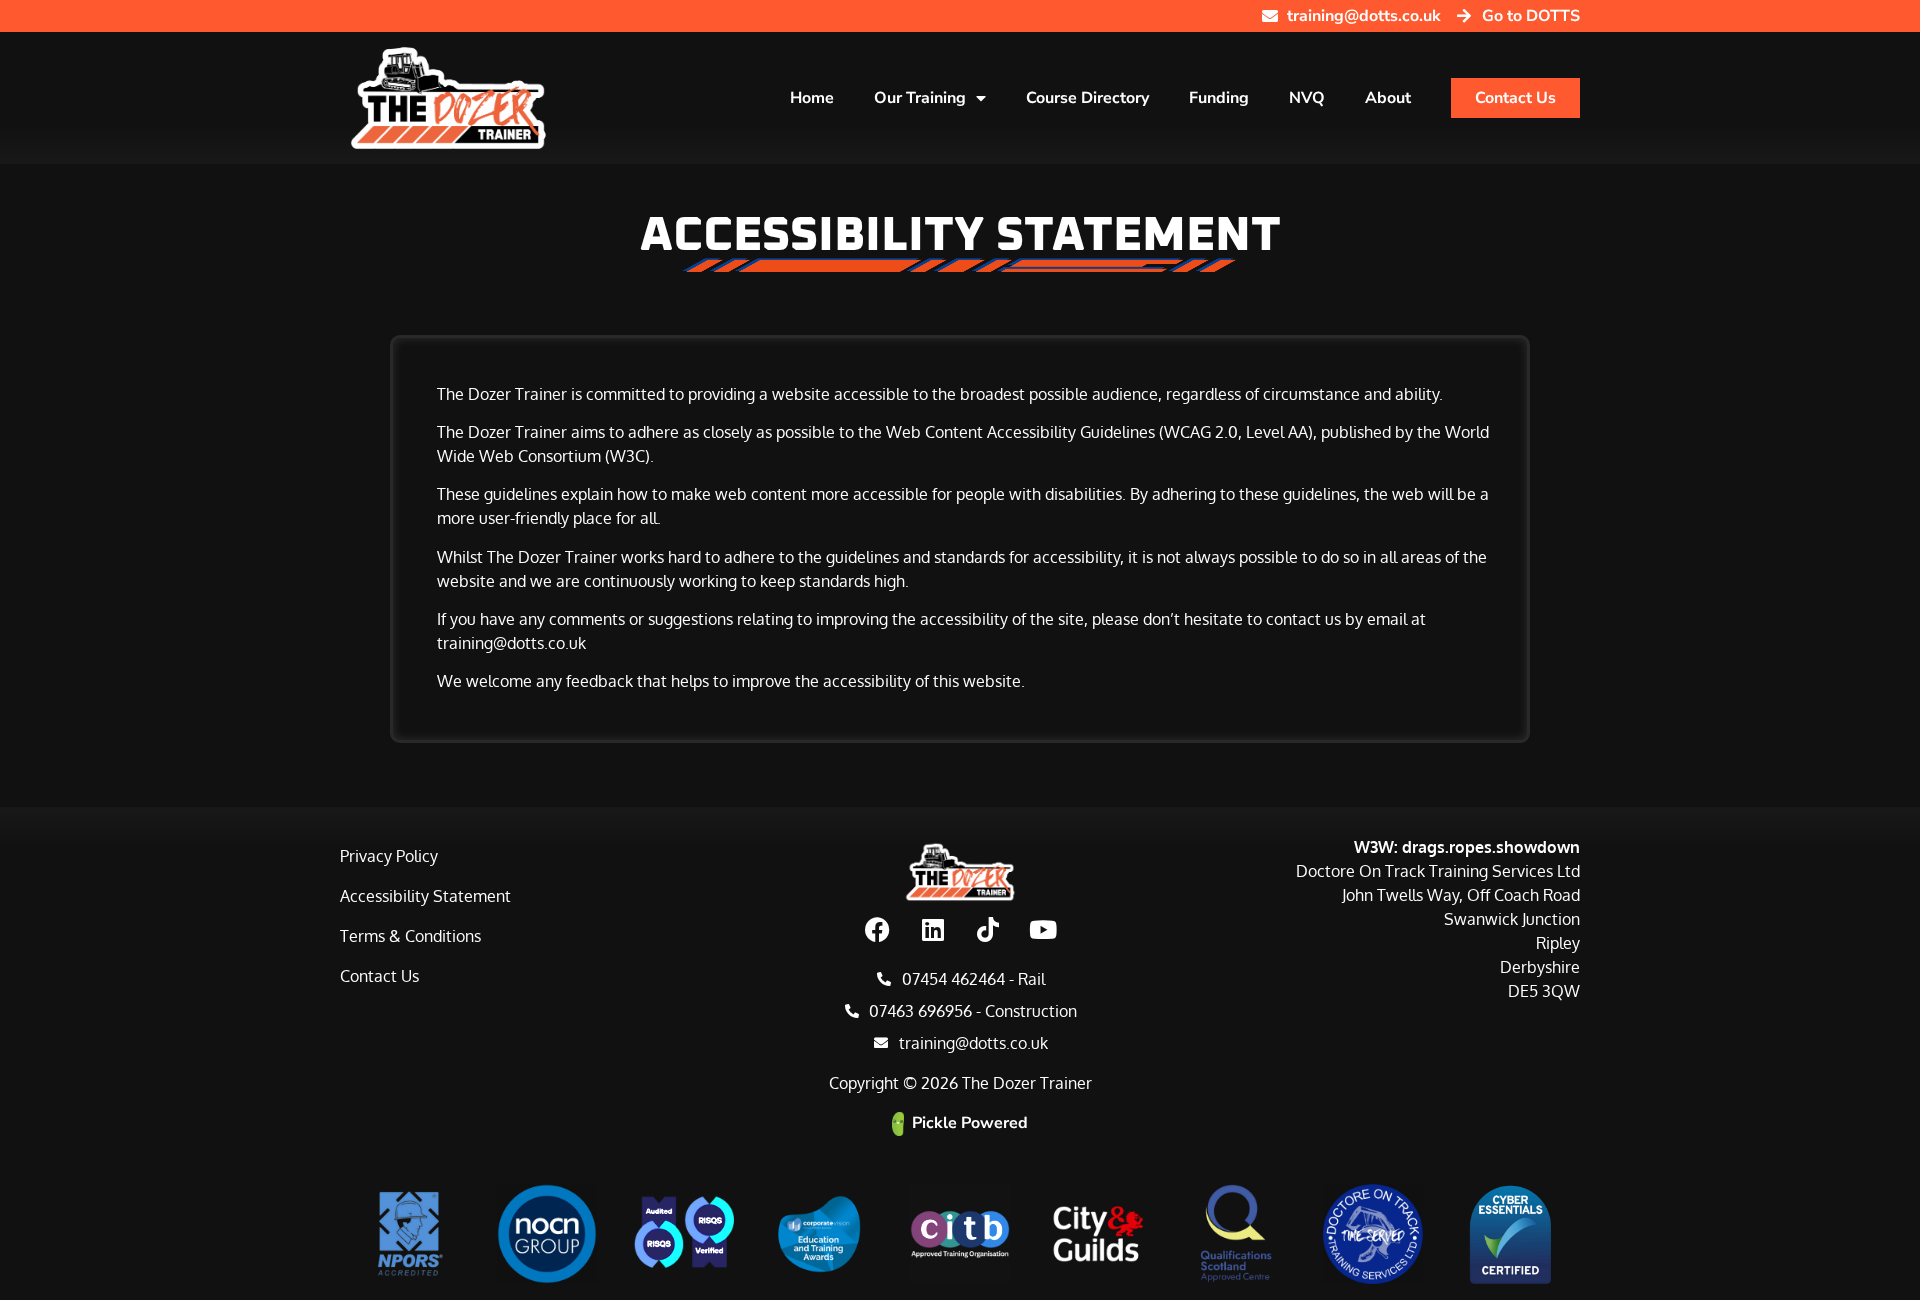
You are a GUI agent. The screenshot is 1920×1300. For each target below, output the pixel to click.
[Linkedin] (933, 930)
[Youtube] (1043, 930)
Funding (1219, 98)
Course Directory (1087, 98)
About (1388, 98)
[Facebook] (878, 930)
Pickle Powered (970, 1123)
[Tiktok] (988, 930)
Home (812, 98)
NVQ (1307, 98)
